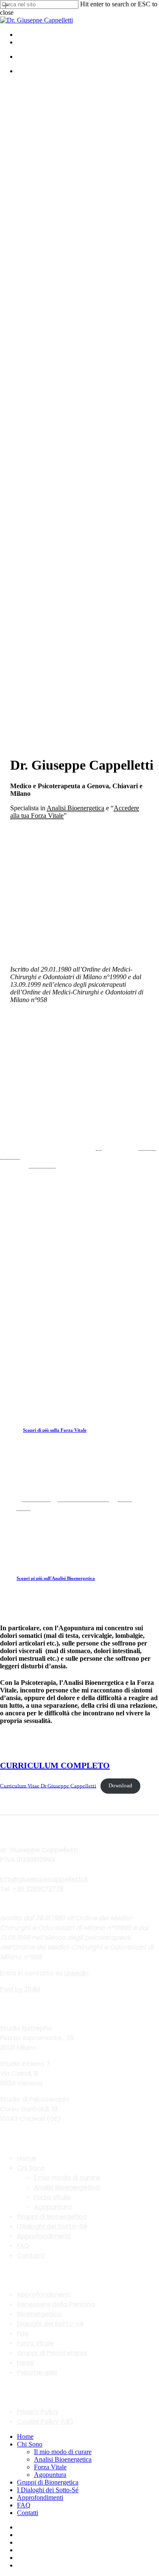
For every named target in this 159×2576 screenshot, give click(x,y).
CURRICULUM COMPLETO (55, 1765)
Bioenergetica (39, 2314)
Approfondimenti (44, 2236)
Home (26, 2158)
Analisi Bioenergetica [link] (75, 808)
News (25, 2362)
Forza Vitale (52, 2197)
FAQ (23, 2246)
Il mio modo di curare (67, 2177)
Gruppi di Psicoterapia (52, 2353)
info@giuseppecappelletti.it (44, 1879)
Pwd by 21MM (20, 1989)
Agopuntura (53, 2207)
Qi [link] (99, 1147)
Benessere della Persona (56, 2304)
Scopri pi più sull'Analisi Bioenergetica (56, 1578)
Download (120, 1786)
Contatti (31, 2255)
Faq (23, 2333)
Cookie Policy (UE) (45, 2421)
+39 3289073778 (38, 1889)
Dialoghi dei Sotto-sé (50, 2323)
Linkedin (77, 1973)
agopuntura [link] (42, 1165)
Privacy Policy (38, 2412)
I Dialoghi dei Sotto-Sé (52, 2226)
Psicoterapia (37, 2372)
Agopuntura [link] (36, 1498)
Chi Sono (31, 2168)
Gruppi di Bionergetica (52, 2216)
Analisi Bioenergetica (67, 2187)
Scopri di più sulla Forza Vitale (55, 1430)
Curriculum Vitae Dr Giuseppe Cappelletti (48, 1786)
